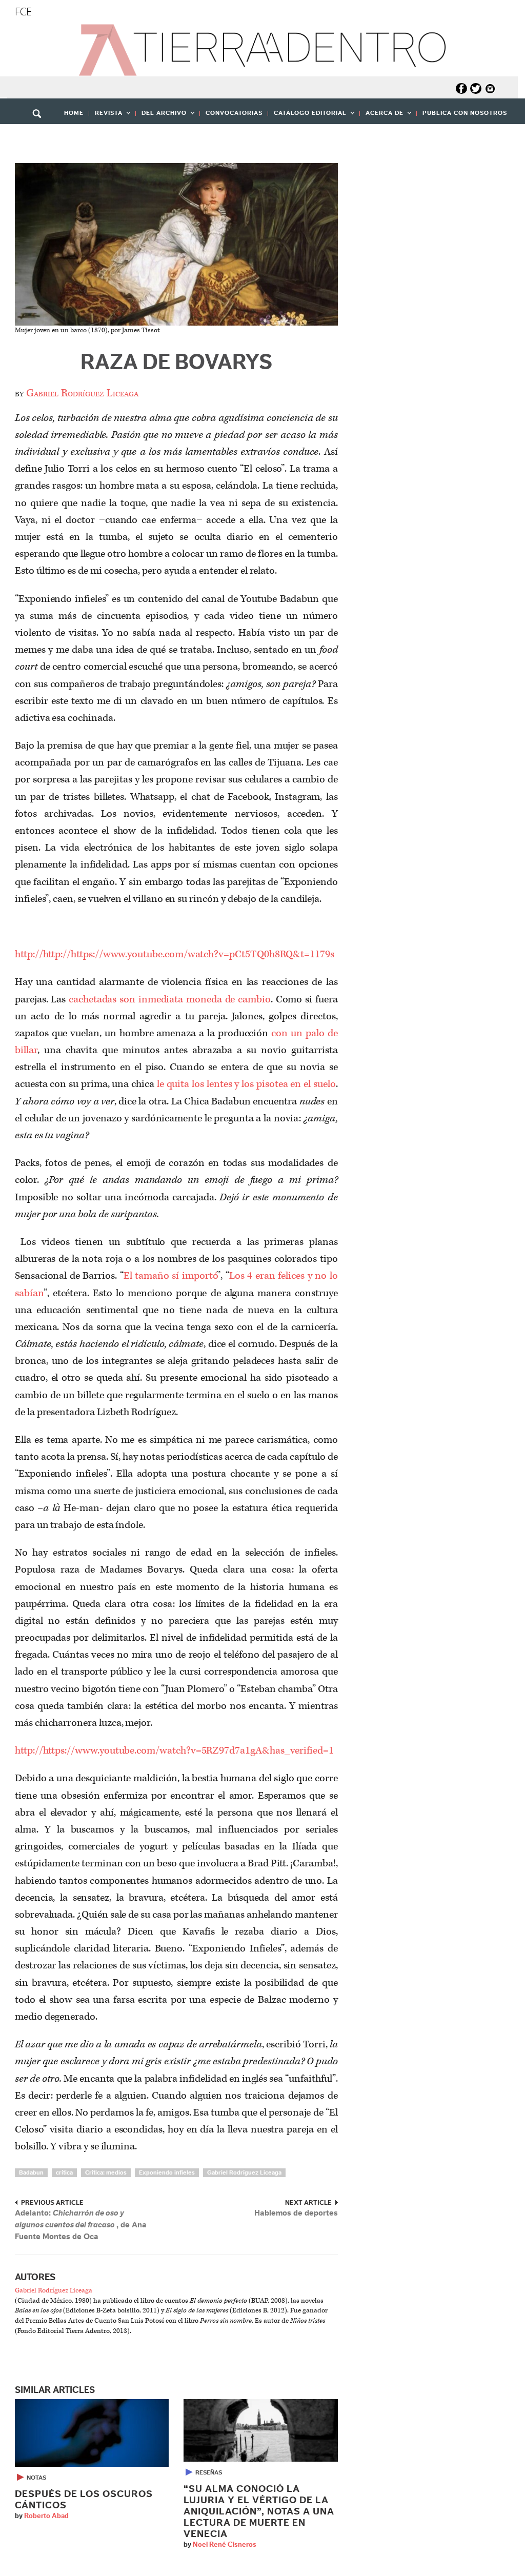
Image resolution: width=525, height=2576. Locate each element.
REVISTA (106, 116)
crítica (64, 2172)
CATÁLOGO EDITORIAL (307, 116)
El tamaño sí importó (170, 1276)
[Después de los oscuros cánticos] (92, 2433)
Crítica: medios (106, 2172)
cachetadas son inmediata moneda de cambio (170, 999)
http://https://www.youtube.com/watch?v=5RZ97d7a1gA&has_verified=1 (174, 1750)
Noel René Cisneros (225, 2545)
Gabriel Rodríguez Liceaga (82, 393)
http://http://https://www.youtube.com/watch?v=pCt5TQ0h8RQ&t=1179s (175, 954)
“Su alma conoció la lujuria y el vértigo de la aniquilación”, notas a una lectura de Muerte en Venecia (259, 2512)
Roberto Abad (46, 2516)
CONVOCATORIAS (234, 113)
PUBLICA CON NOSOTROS (465, 113)
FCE (23, 12)
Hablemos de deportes (296, 2213)
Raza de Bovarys (176, 363)
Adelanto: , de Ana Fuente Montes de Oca (81, 2225)
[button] (41, 136)
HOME (74, 113)
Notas (36, 2478)
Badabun (31, 2172)
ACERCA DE (382, 116)
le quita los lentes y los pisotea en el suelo (246, 1084)
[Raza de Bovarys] (176, 244)
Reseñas (209, 2472)
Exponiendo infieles (167, 2172)
